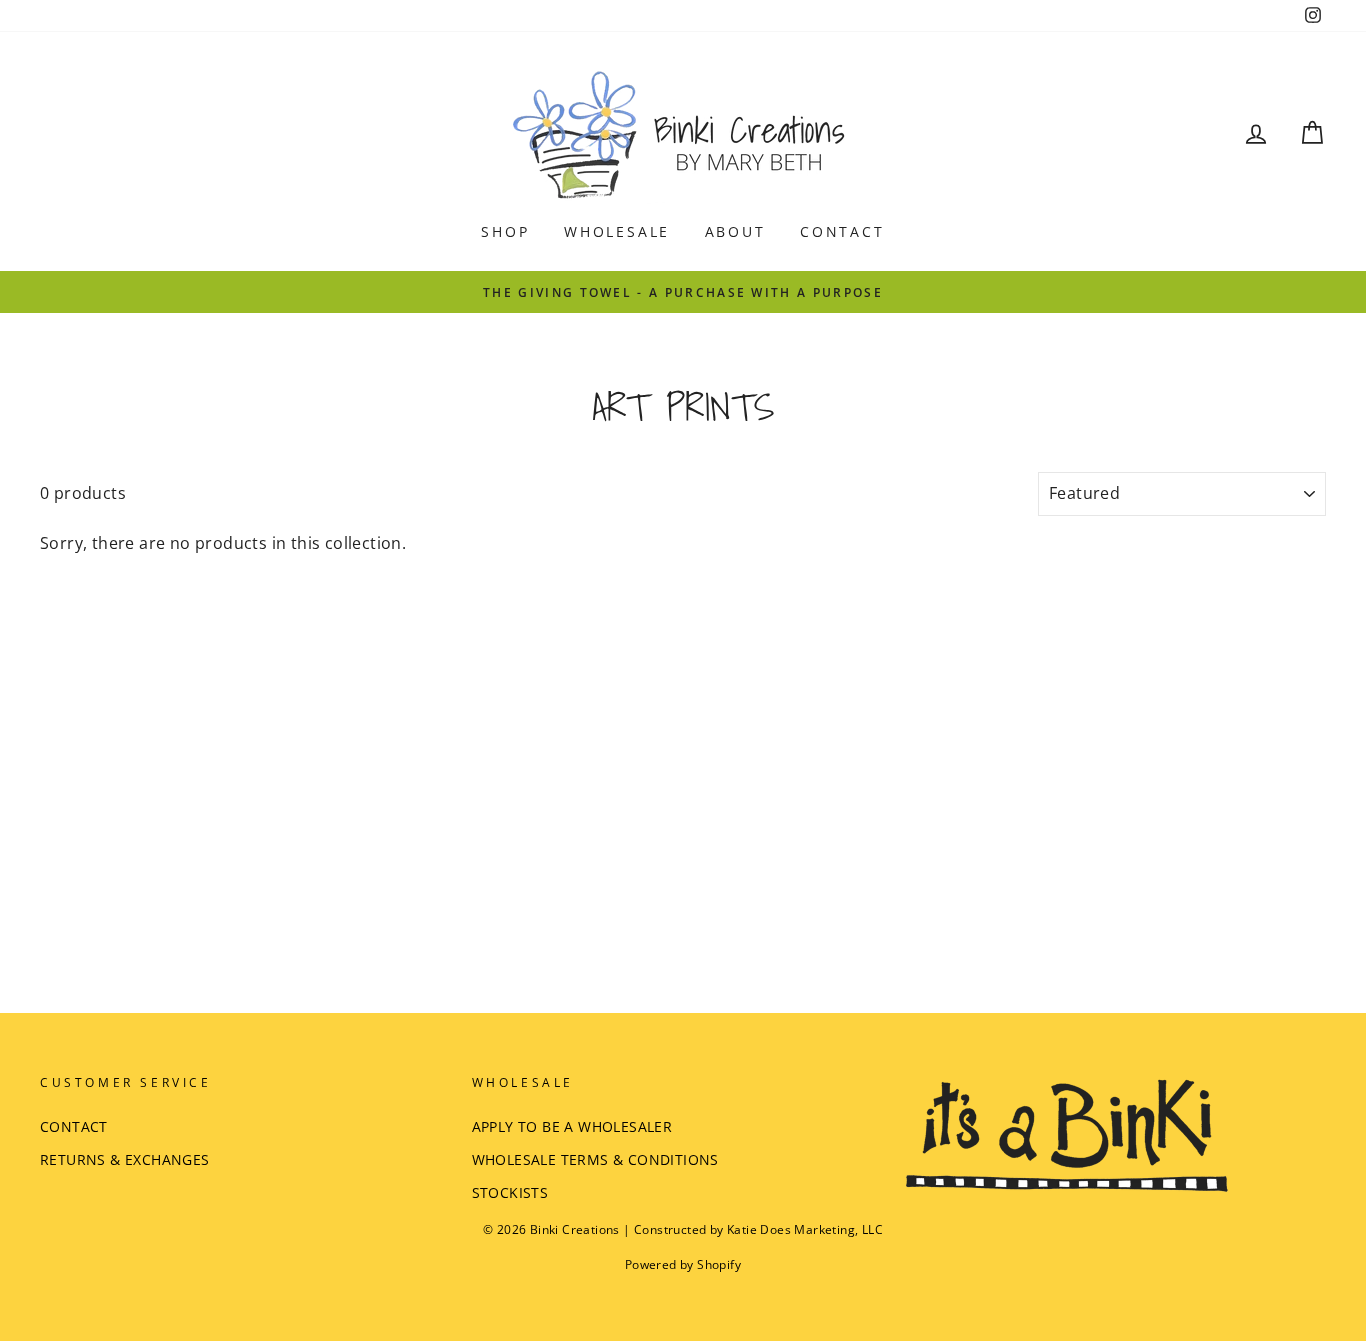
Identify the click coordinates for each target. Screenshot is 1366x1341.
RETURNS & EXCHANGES (125, 1159)
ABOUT (735, 231)
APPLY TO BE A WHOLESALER (572, 1126)
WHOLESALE (617, 231)
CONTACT (842, 231)
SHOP (505, 231)
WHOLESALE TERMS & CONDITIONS (595, 1159)
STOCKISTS (510, 1192)
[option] (683, 292)
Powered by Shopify (683, 1264)
